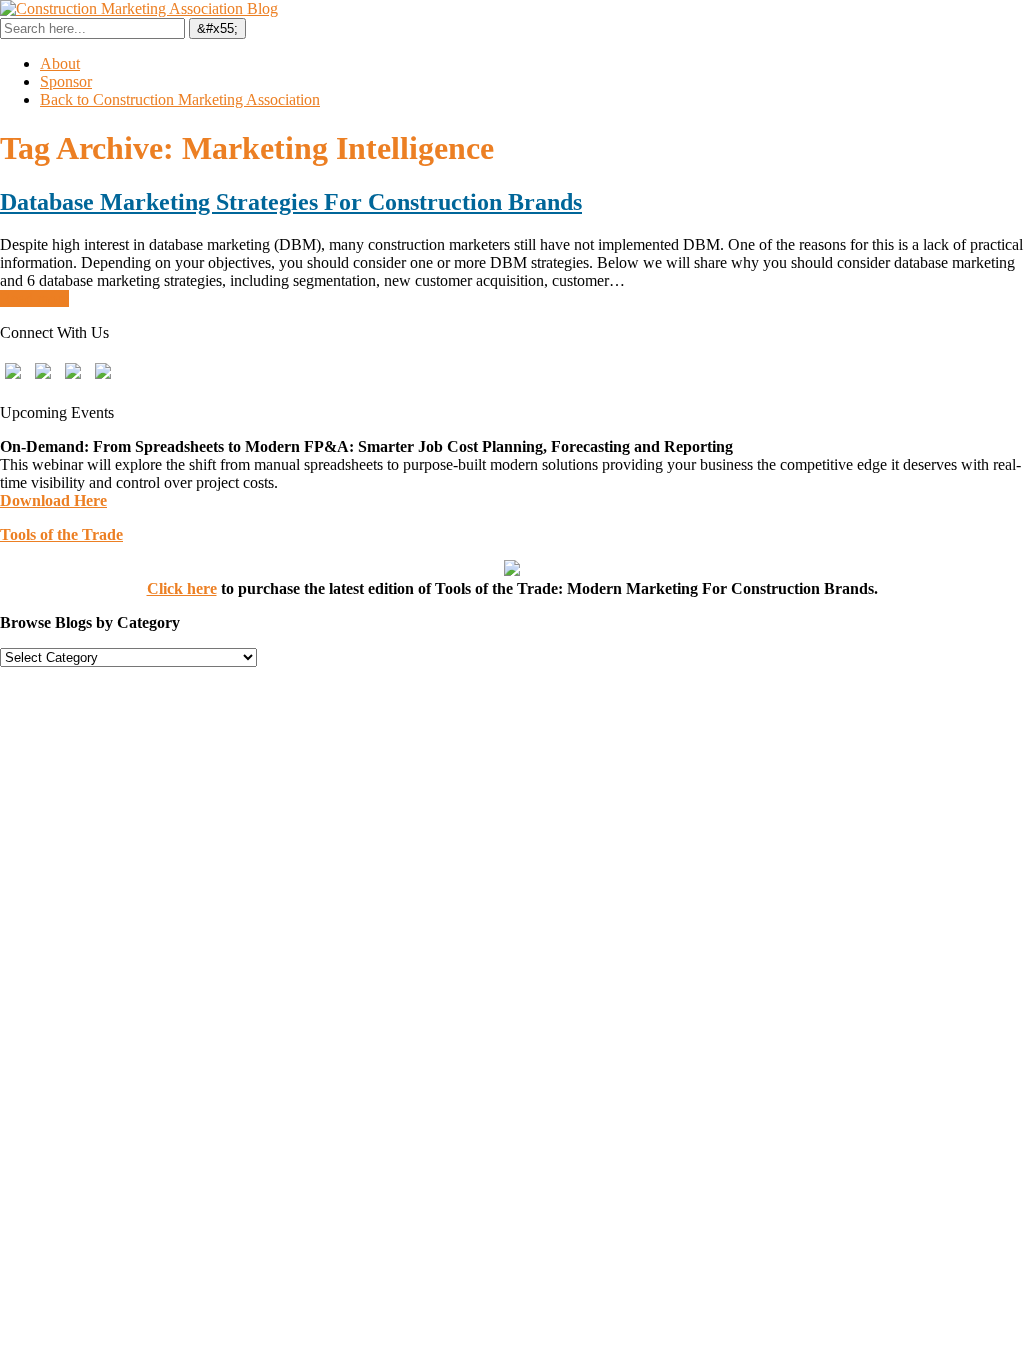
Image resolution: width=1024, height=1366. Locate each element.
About (60, 63)
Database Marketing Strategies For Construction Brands (291, 202)
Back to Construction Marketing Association (180, 99)
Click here (182, 588)
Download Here (53, 500)
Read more (34, 298)
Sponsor (66, 81)
